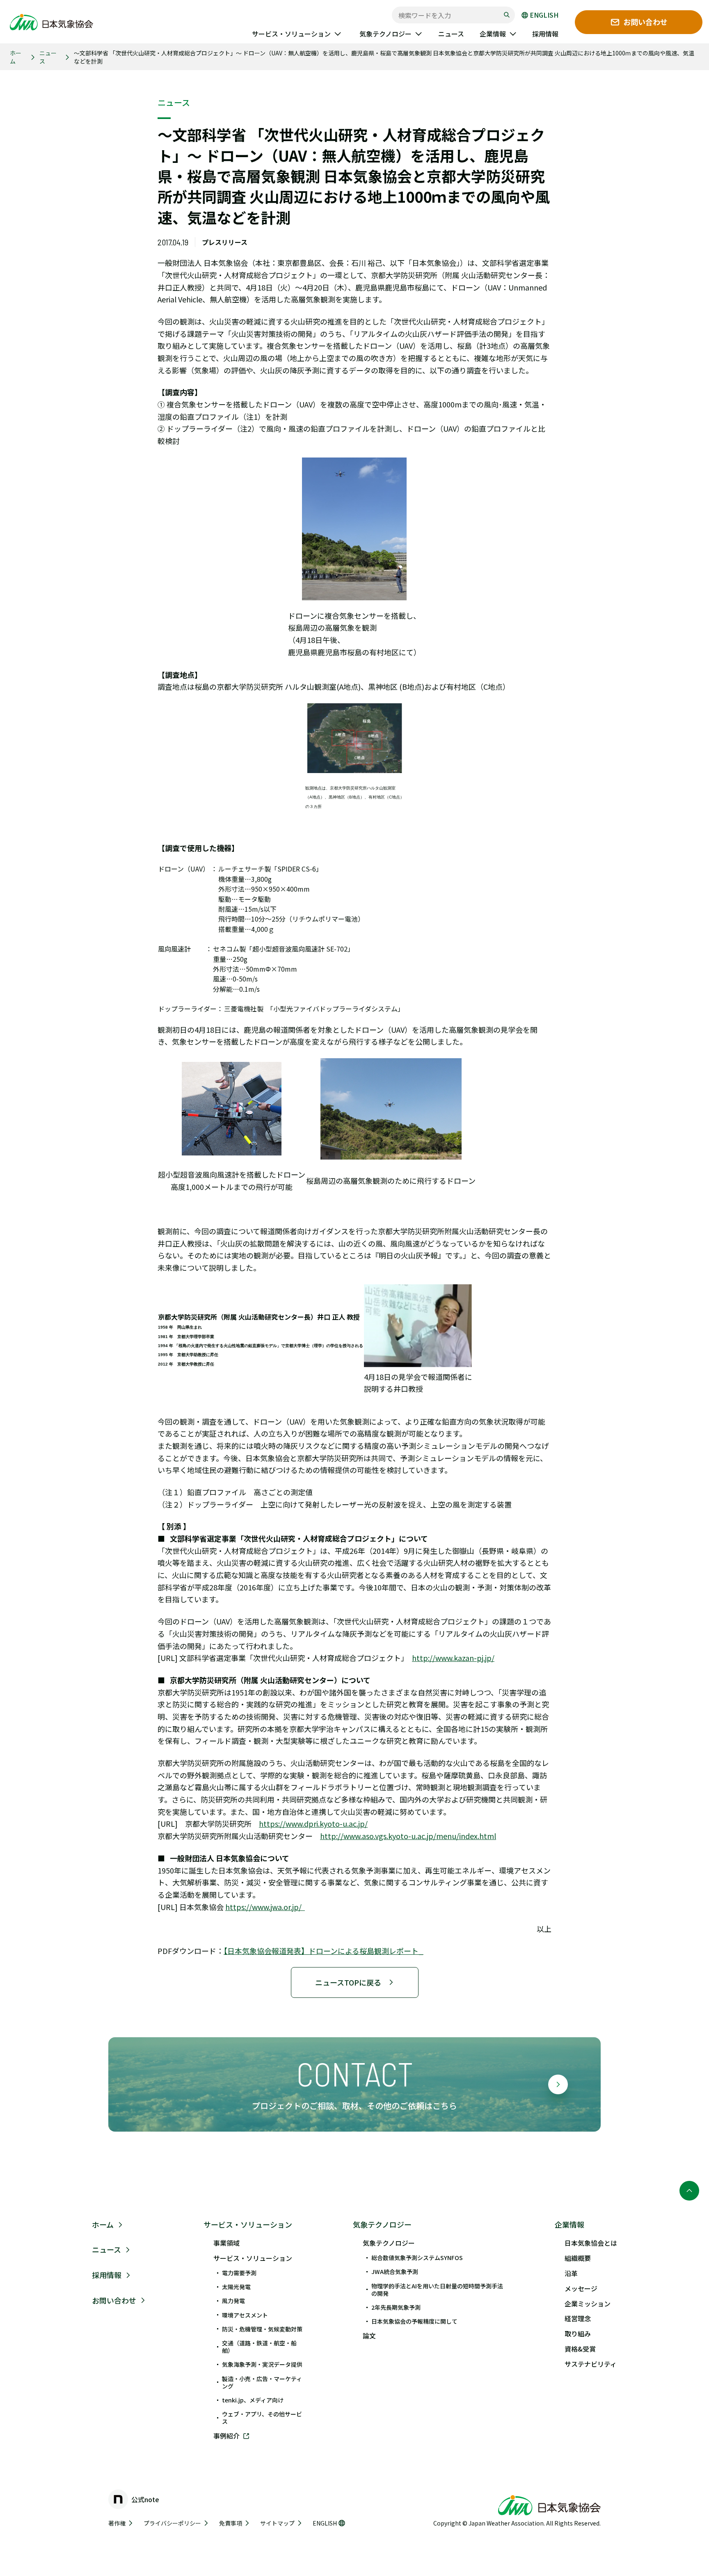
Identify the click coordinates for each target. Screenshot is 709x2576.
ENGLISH (544, 15)
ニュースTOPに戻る (348, 1982)
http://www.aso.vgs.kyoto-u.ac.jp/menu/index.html (408, 1836)
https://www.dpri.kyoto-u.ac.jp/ (313, 1823)
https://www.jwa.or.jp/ (265, 1907)
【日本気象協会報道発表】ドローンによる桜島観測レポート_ (324, 1951)
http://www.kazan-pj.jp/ (453, 1658)
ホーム (16, 57)
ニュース (48, 57)
